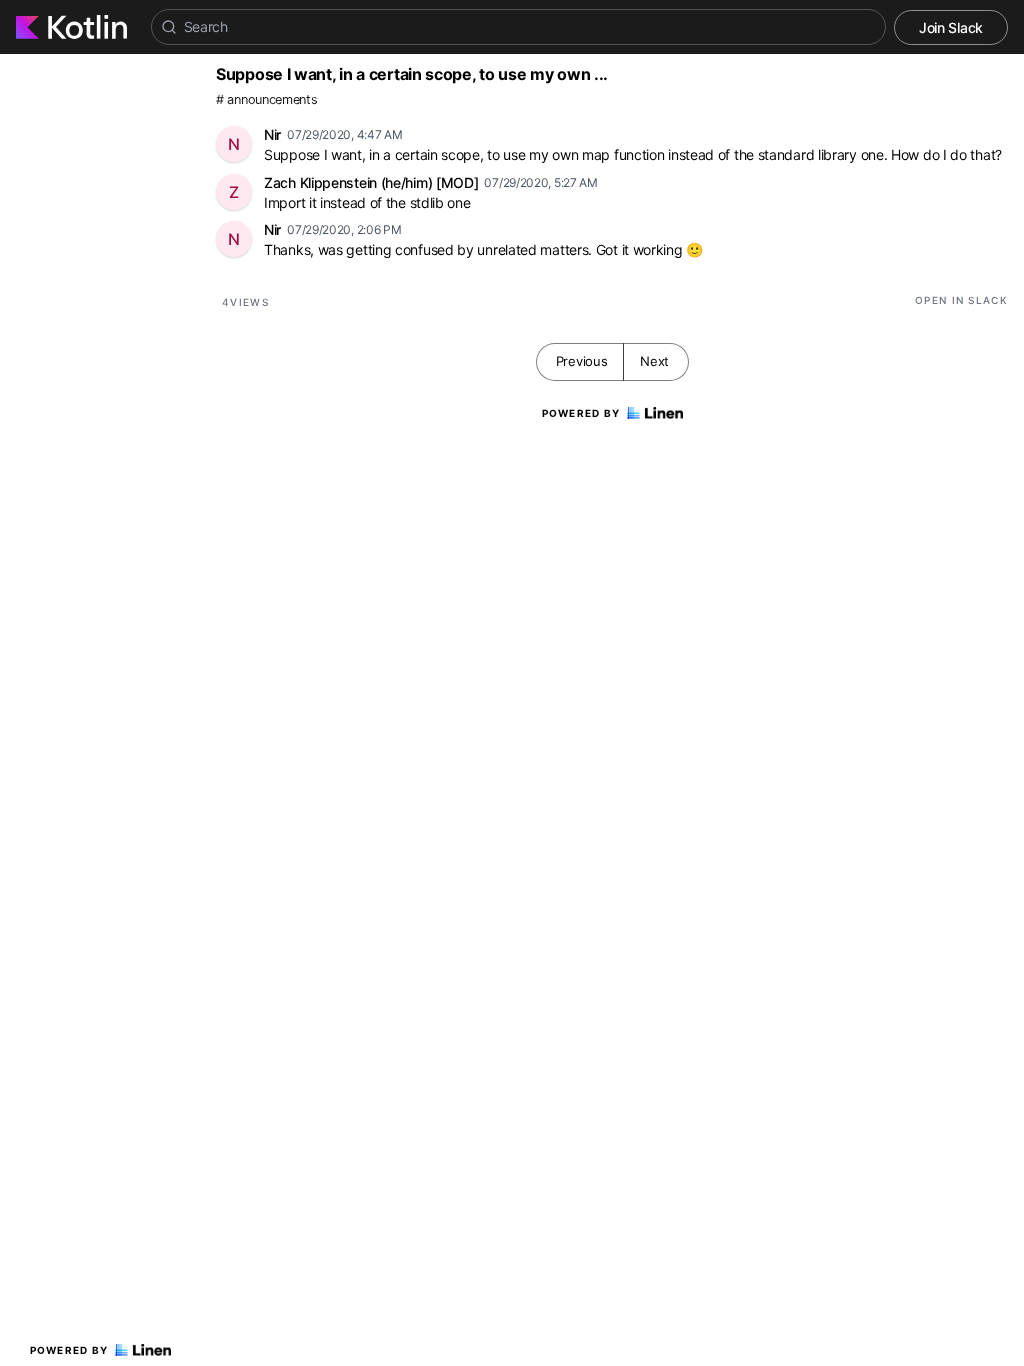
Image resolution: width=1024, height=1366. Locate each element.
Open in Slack (961, 300)
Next (654, 361)
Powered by (69, 1350)
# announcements (267, 99)
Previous (582, 361)
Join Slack (951, 27)
